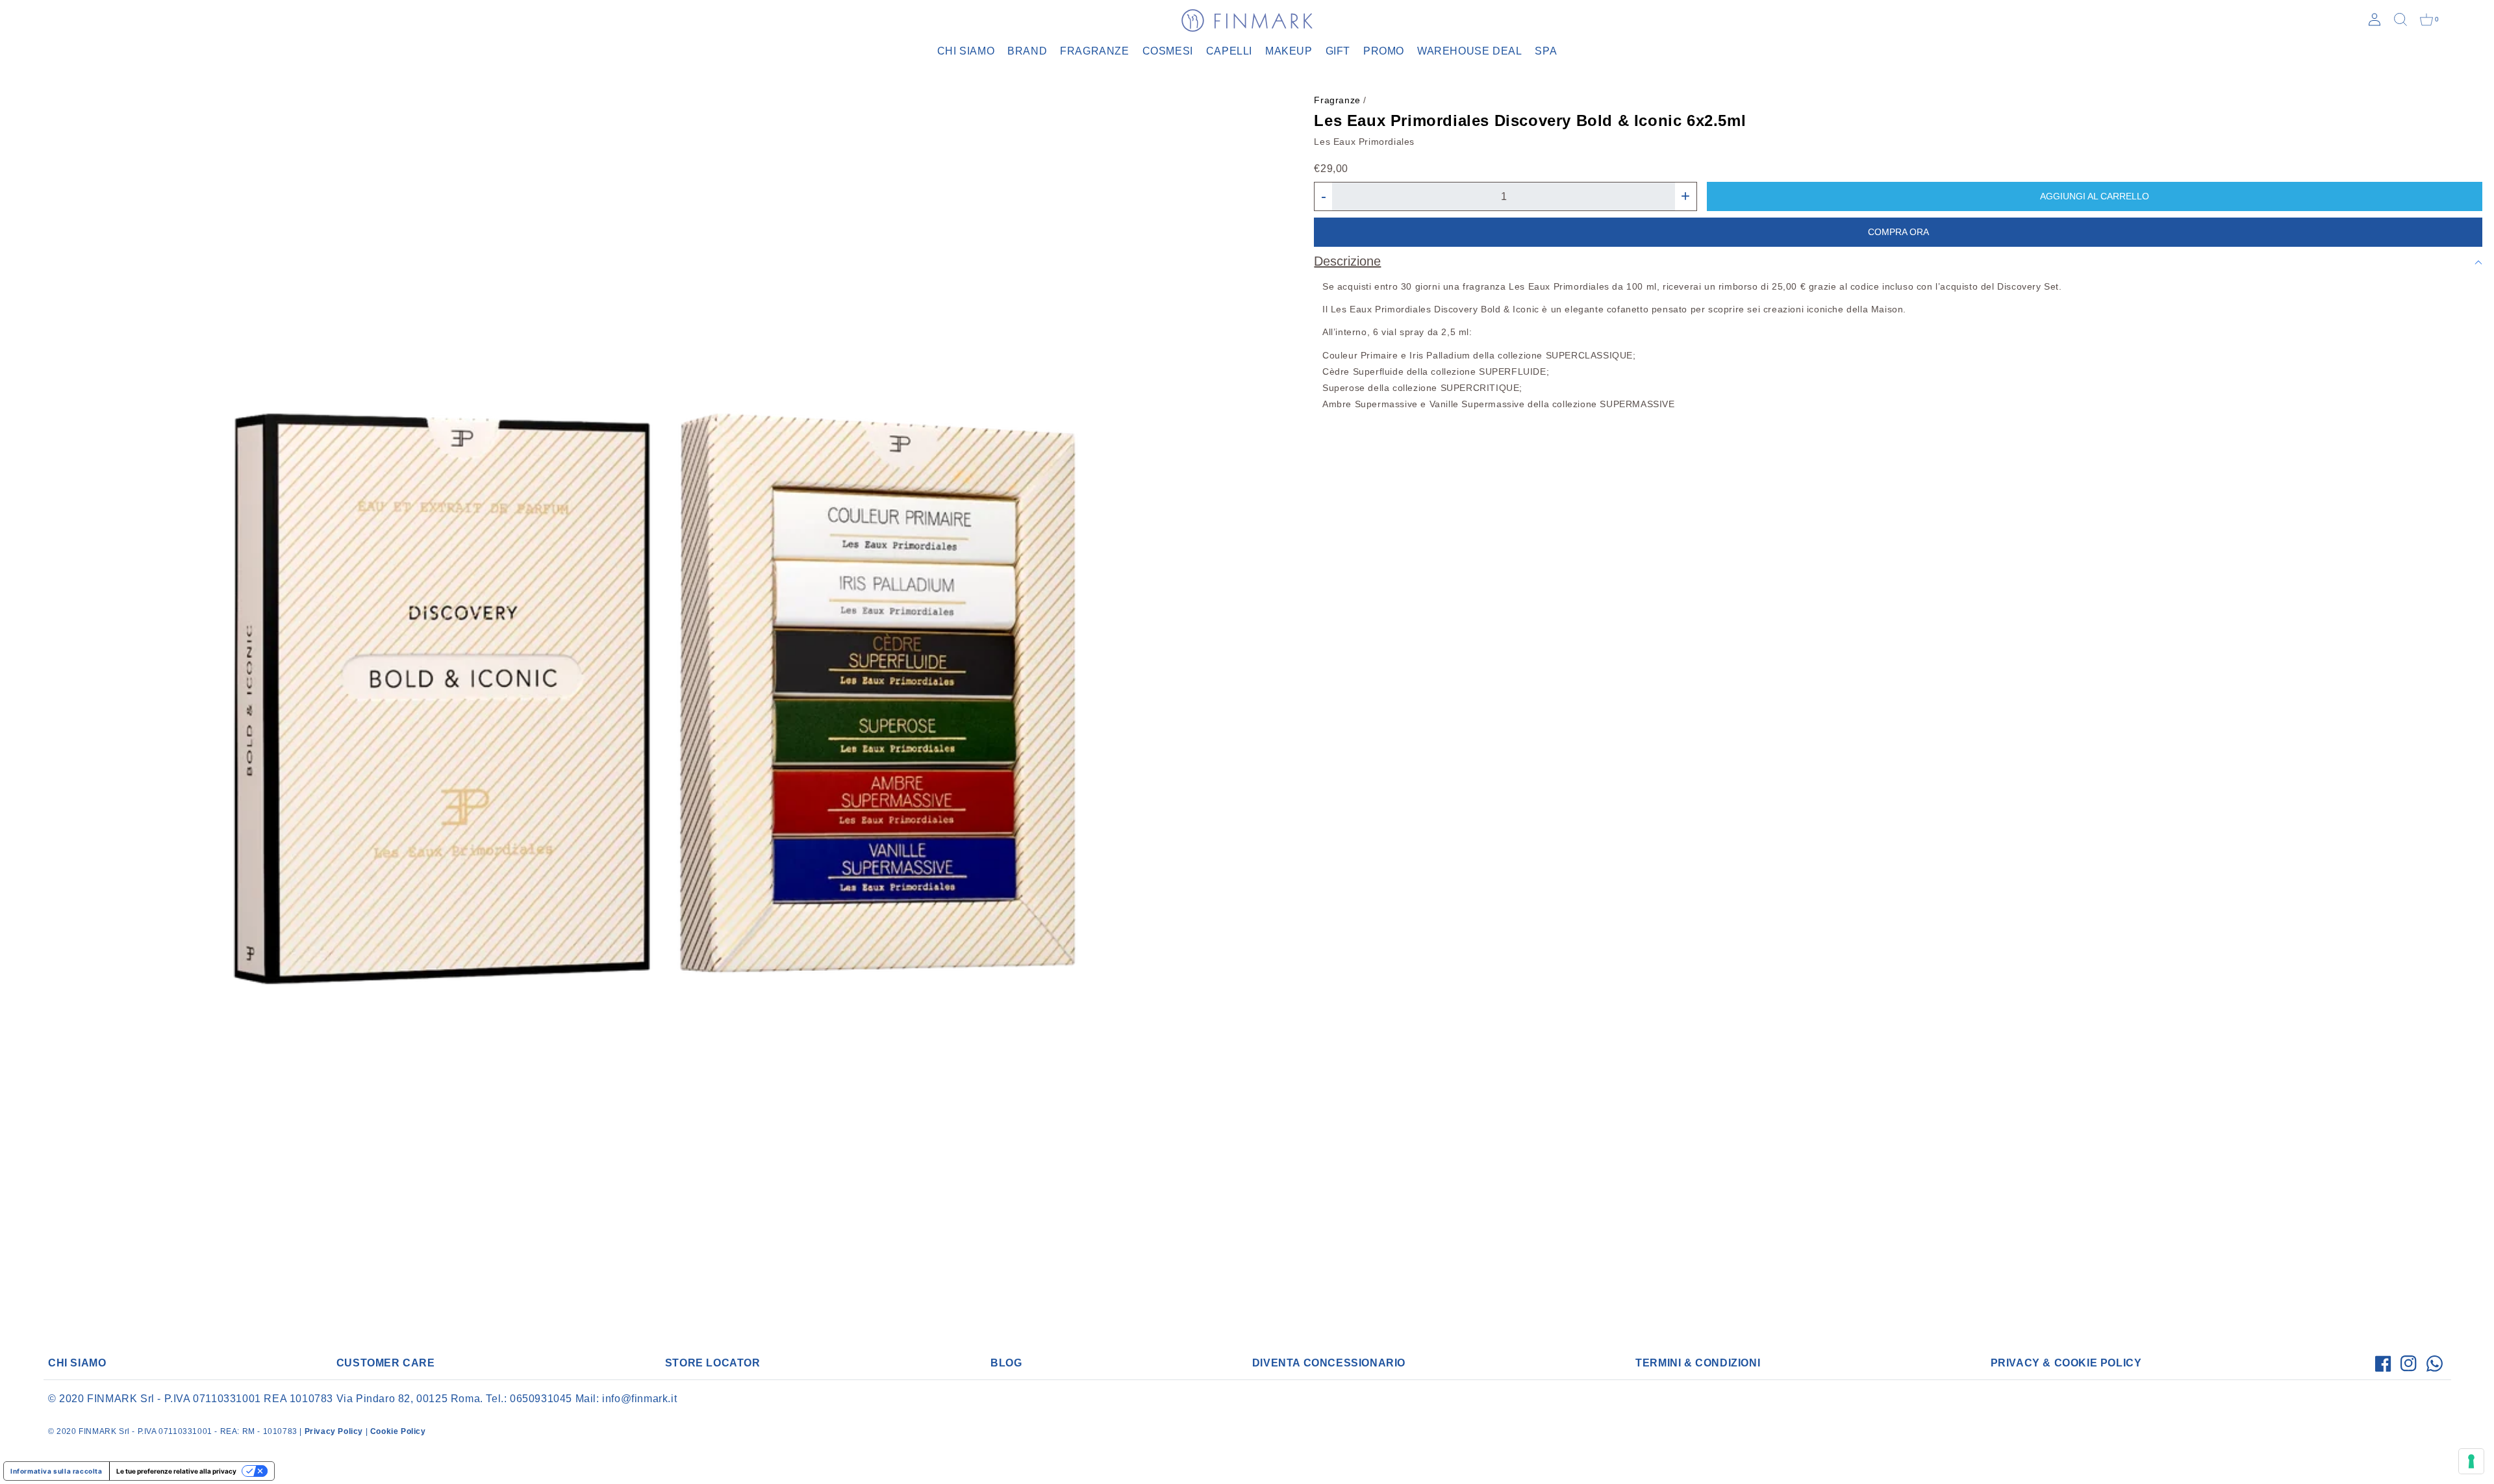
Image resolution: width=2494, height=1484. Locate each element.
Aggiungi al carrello (2095, 196)
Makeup (1289, 51)
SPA (1546, 51)
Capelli (1229, 51)
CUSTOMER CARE (386, 1363)
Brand (1027, 51)
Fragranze (1094, 51)
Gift (1338, 51)
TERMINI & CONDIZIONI (1698, 1363)
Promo (1384, 51)
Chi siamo (966, 51)
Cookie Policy (398, 1431)
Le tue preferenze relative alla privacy (176, 1471)
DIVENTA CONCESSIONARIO (1329, 1363)
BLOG (1006, 1363)
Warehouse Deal (1469, 51)
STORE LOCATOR (713, 1363)
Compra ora (1898, 232)
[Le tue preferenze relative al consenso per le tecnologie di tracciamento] (2471, 1461)
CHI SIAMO (77, 1363)
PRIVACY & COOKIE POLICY (2066, 1363)
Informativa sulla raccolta (57, 1471)
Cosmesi (1168, 51)
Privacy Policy (334, 1431)
